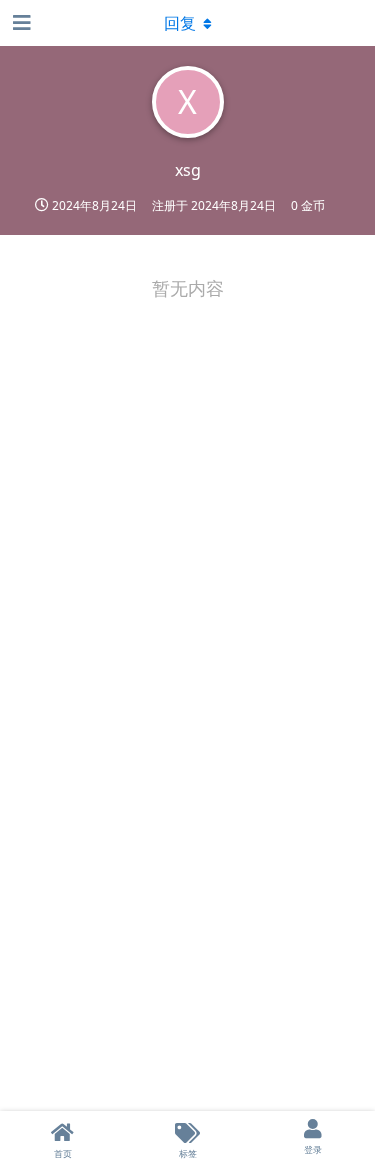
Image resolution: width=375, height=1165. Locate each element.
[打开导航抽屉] (20, 23)
